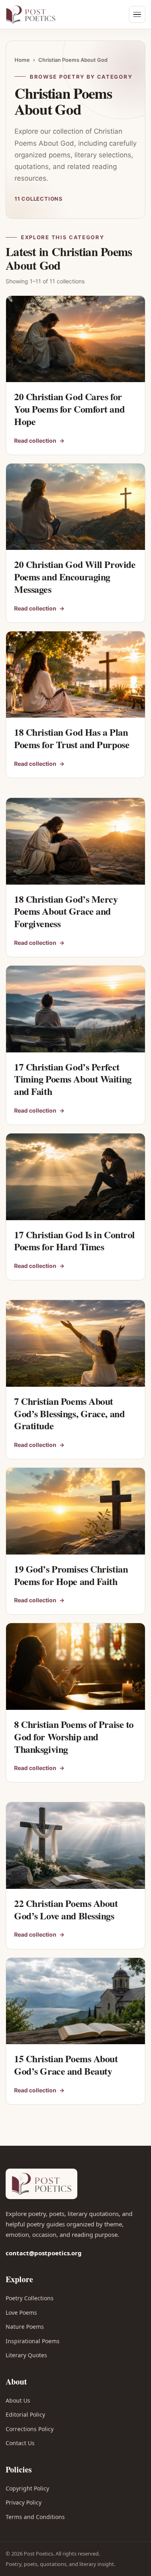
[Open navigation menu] (137, 14)
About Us (18, 2400)
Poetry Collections (30, 2298)
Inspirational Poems (33, 2341)
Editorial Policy (25, 2414)
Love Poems (21, 2312)
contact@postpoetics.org (44, 2253)
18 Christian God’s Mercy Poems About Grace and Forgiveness (66, 911)
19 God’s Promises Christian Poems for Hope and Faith (71, 1575)
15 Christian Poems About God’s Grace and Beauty (66, 2065)
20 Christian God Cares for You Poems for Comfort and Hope (69, 409)
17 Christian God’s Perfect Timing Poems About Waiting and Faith (73, 1079)
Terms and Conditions (35, 2517)
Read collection (39, 441)
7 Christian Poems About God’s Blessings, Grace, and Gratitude (69, 1413)
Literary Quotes (26, 2355)
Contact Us (20, 2443)
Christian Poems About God (73, 60)
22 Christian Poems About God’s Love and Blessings (66, 1909)
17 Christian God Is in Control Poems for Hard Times (74, 1241)
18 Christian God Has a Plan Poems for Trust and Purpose (72, 738)
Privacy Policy (24, 2502)
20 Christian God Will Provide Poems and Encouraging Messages (75, 576)
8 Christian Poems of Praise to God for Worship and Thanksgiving (74, 1736)
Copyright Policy (27, 2488)
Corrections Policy (30, 2429)
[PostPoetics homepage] (42, 14)
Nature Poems (25, 2327)
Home (22, 60)
